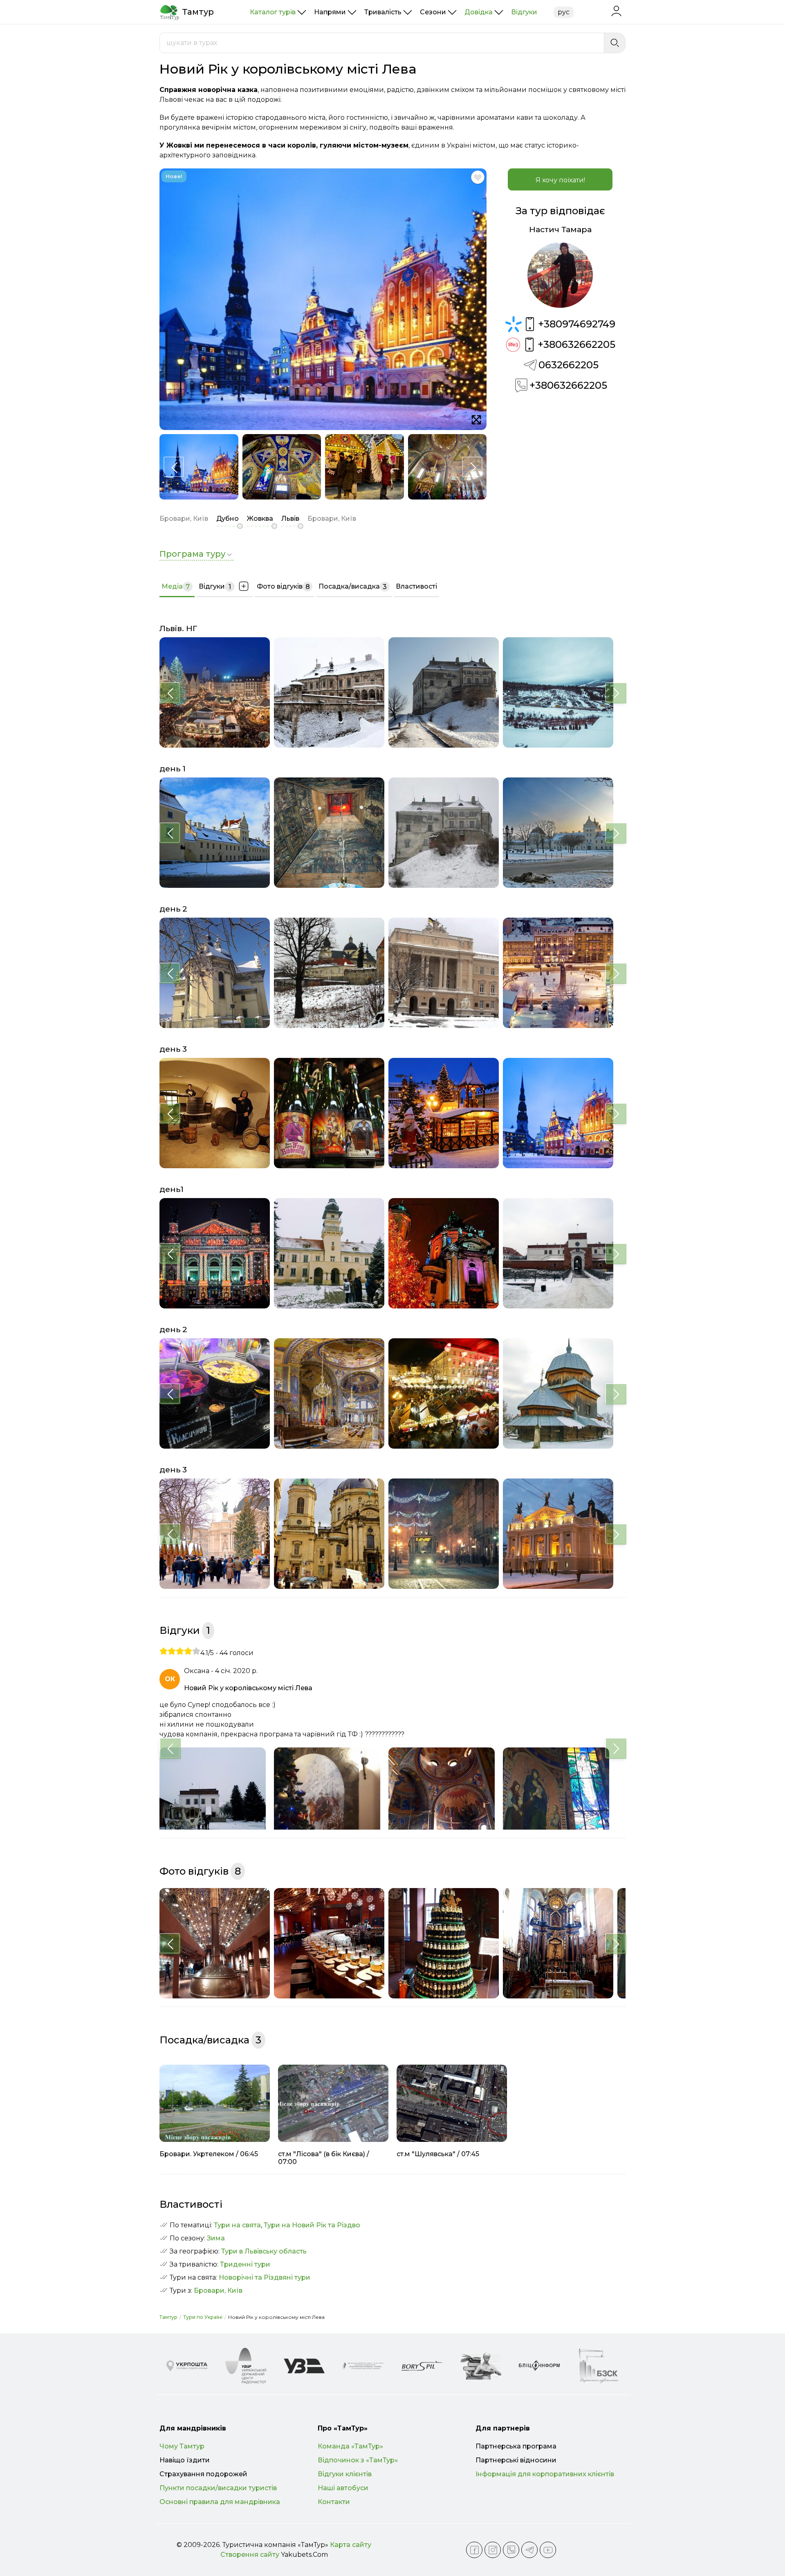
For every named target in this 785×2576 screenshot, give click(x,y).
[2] (172, 1651)
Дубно (228, 519)
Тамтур (168, 2317)
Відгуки (524, 12)
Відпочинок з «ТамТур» (358, 2460)
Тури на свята (237, 2225)
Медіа (176, 587)
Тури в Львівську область (264, 2251)
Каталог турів (273, 12)
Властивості (416, 586)
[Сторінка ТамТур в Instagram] (493, 2550)
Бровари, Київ (218, 2290)
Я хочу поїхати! (560, 180)
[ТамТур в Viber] (511, 2550)
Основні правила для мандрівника (220, 2502)
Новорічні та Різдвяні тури (265, 2277)
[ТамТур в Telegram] (529, 2550)
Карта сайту (351, 2545)
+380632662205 (576, 344)
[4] (188, 1651)
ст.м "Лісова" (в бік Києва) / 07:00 (324, 2158)
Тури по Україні (203, 2317)
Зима (216, 2238)
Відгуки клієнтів (345, 2474)
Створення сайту (250, 2555)
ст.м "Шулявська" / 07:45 (438, 2154)
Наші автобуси (343, 2488)
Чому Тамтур (182, 2446)
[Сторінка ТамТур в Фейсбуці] (474, 2550)
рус (564, 12)
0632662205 (569, 365)
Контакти (334, 2502)
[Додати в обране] (478, 177)
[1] (164, 1651)
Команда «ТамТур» (350, 2446)
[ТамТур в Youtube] (548, 2550)
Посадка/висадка (353, 587)
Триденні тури (245, 2264)
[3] (180, 1651)
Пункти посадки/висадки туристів (218, 2488)
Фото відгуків (283, 587)
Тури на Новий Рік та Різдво (312, 2225)
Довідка (479, 12)
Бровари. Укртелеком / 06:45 (209, 2154)
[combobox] (382, 43)
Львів (290, 519)
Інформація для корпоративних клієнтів (545, 2474)
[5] (196, 1651)
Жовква (260, 519)
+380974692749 (577, 324)
